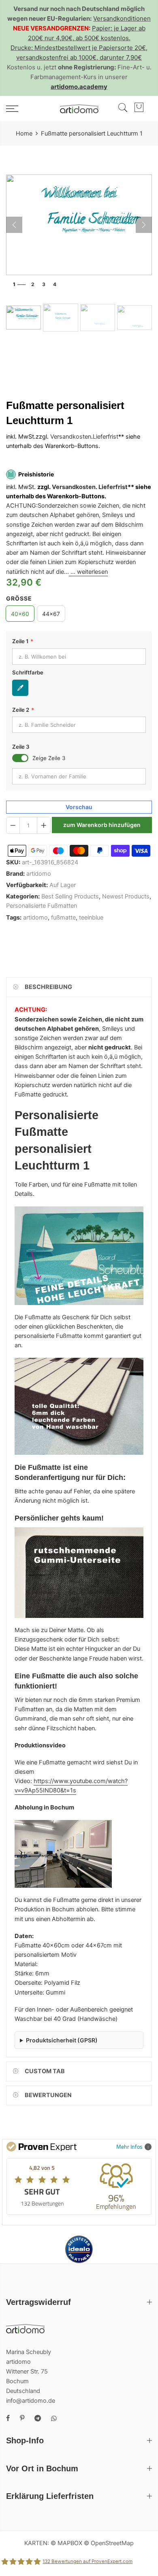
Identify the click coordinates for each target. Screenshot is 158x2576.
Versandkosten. (75, 487)
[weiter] (144, 225)
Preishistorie (36, 474)
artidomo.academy (79, 87)
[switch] (20, 758)
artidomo (39, 874)
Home (24, 134)
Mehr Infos (129, 2146)
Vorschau (79, 807)
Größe (19, 598)
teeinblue (91, 918)
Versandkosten (71, 437)
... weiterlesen (88, 572)
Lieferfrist (106, 437)
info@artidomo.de (31, 2401)
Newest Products (126, 897)
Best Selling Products (70, 897)
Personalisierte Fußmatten (42, 906)
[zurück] (14, 225)
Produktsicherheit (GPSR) (62, 2040)
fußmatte (63, 918)
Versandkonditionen (122, 18)
